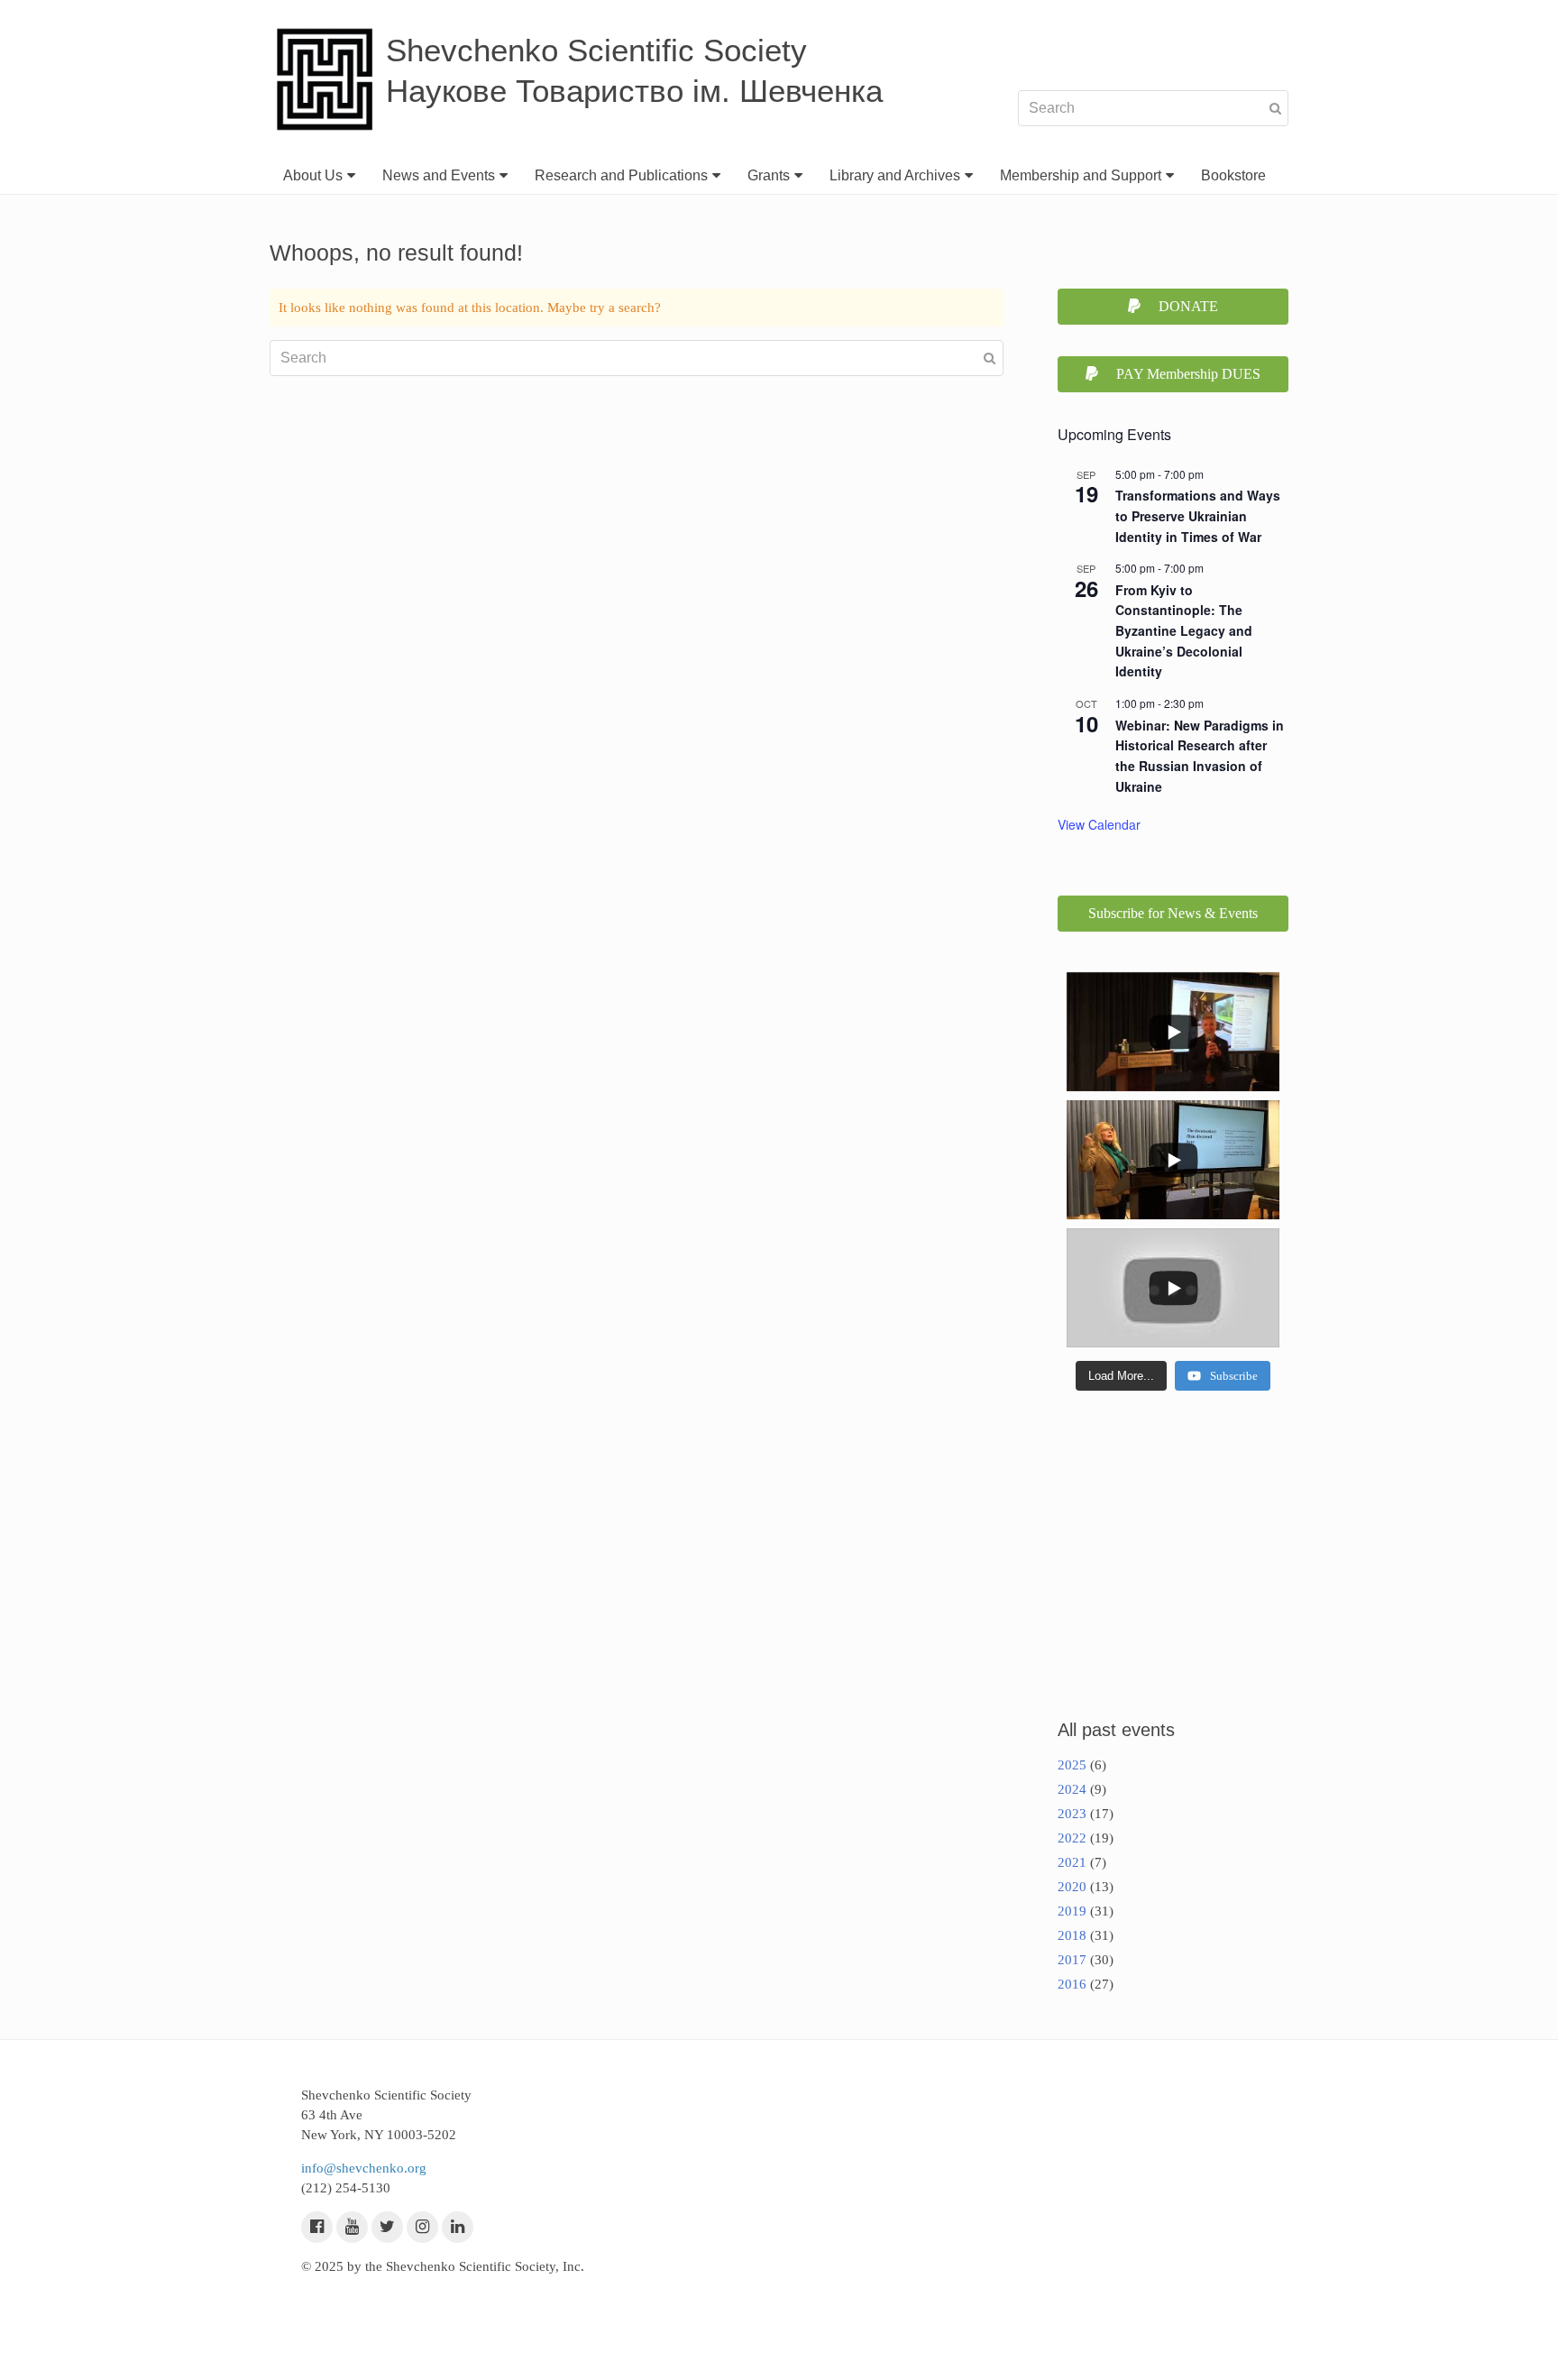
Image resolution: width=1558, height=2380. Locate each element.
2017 (1072, 1960)
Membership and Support (1081, 175)
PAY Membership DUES (1188, 374)
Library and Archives (895, 175)
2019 (1072, 1911)
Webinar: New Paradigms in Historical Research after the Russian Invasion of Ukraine (1200, 756)
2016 (1072, 1984)
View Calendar (1099, 824)
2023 (1072, 1814)
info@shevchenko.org (364, 2168)
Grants (769, 175)
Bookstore (1233, 175)
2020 (1072, 1887)
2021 (1072, 1862)
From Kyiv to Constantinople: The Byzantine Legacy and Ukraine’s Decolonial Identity (1184, 631)
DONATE (1188, 306)
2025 (1072, 1765)
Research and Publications (621, 175)
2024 (1072, 1789)
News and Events (439, 175)
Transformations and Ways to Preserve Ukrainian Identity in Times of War (1198, 515)
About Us (313, 175)
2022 (1072, 1838)
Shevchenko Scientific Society (596, 50)
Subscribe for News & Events (1173, 913)
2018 (1072, 1935)
